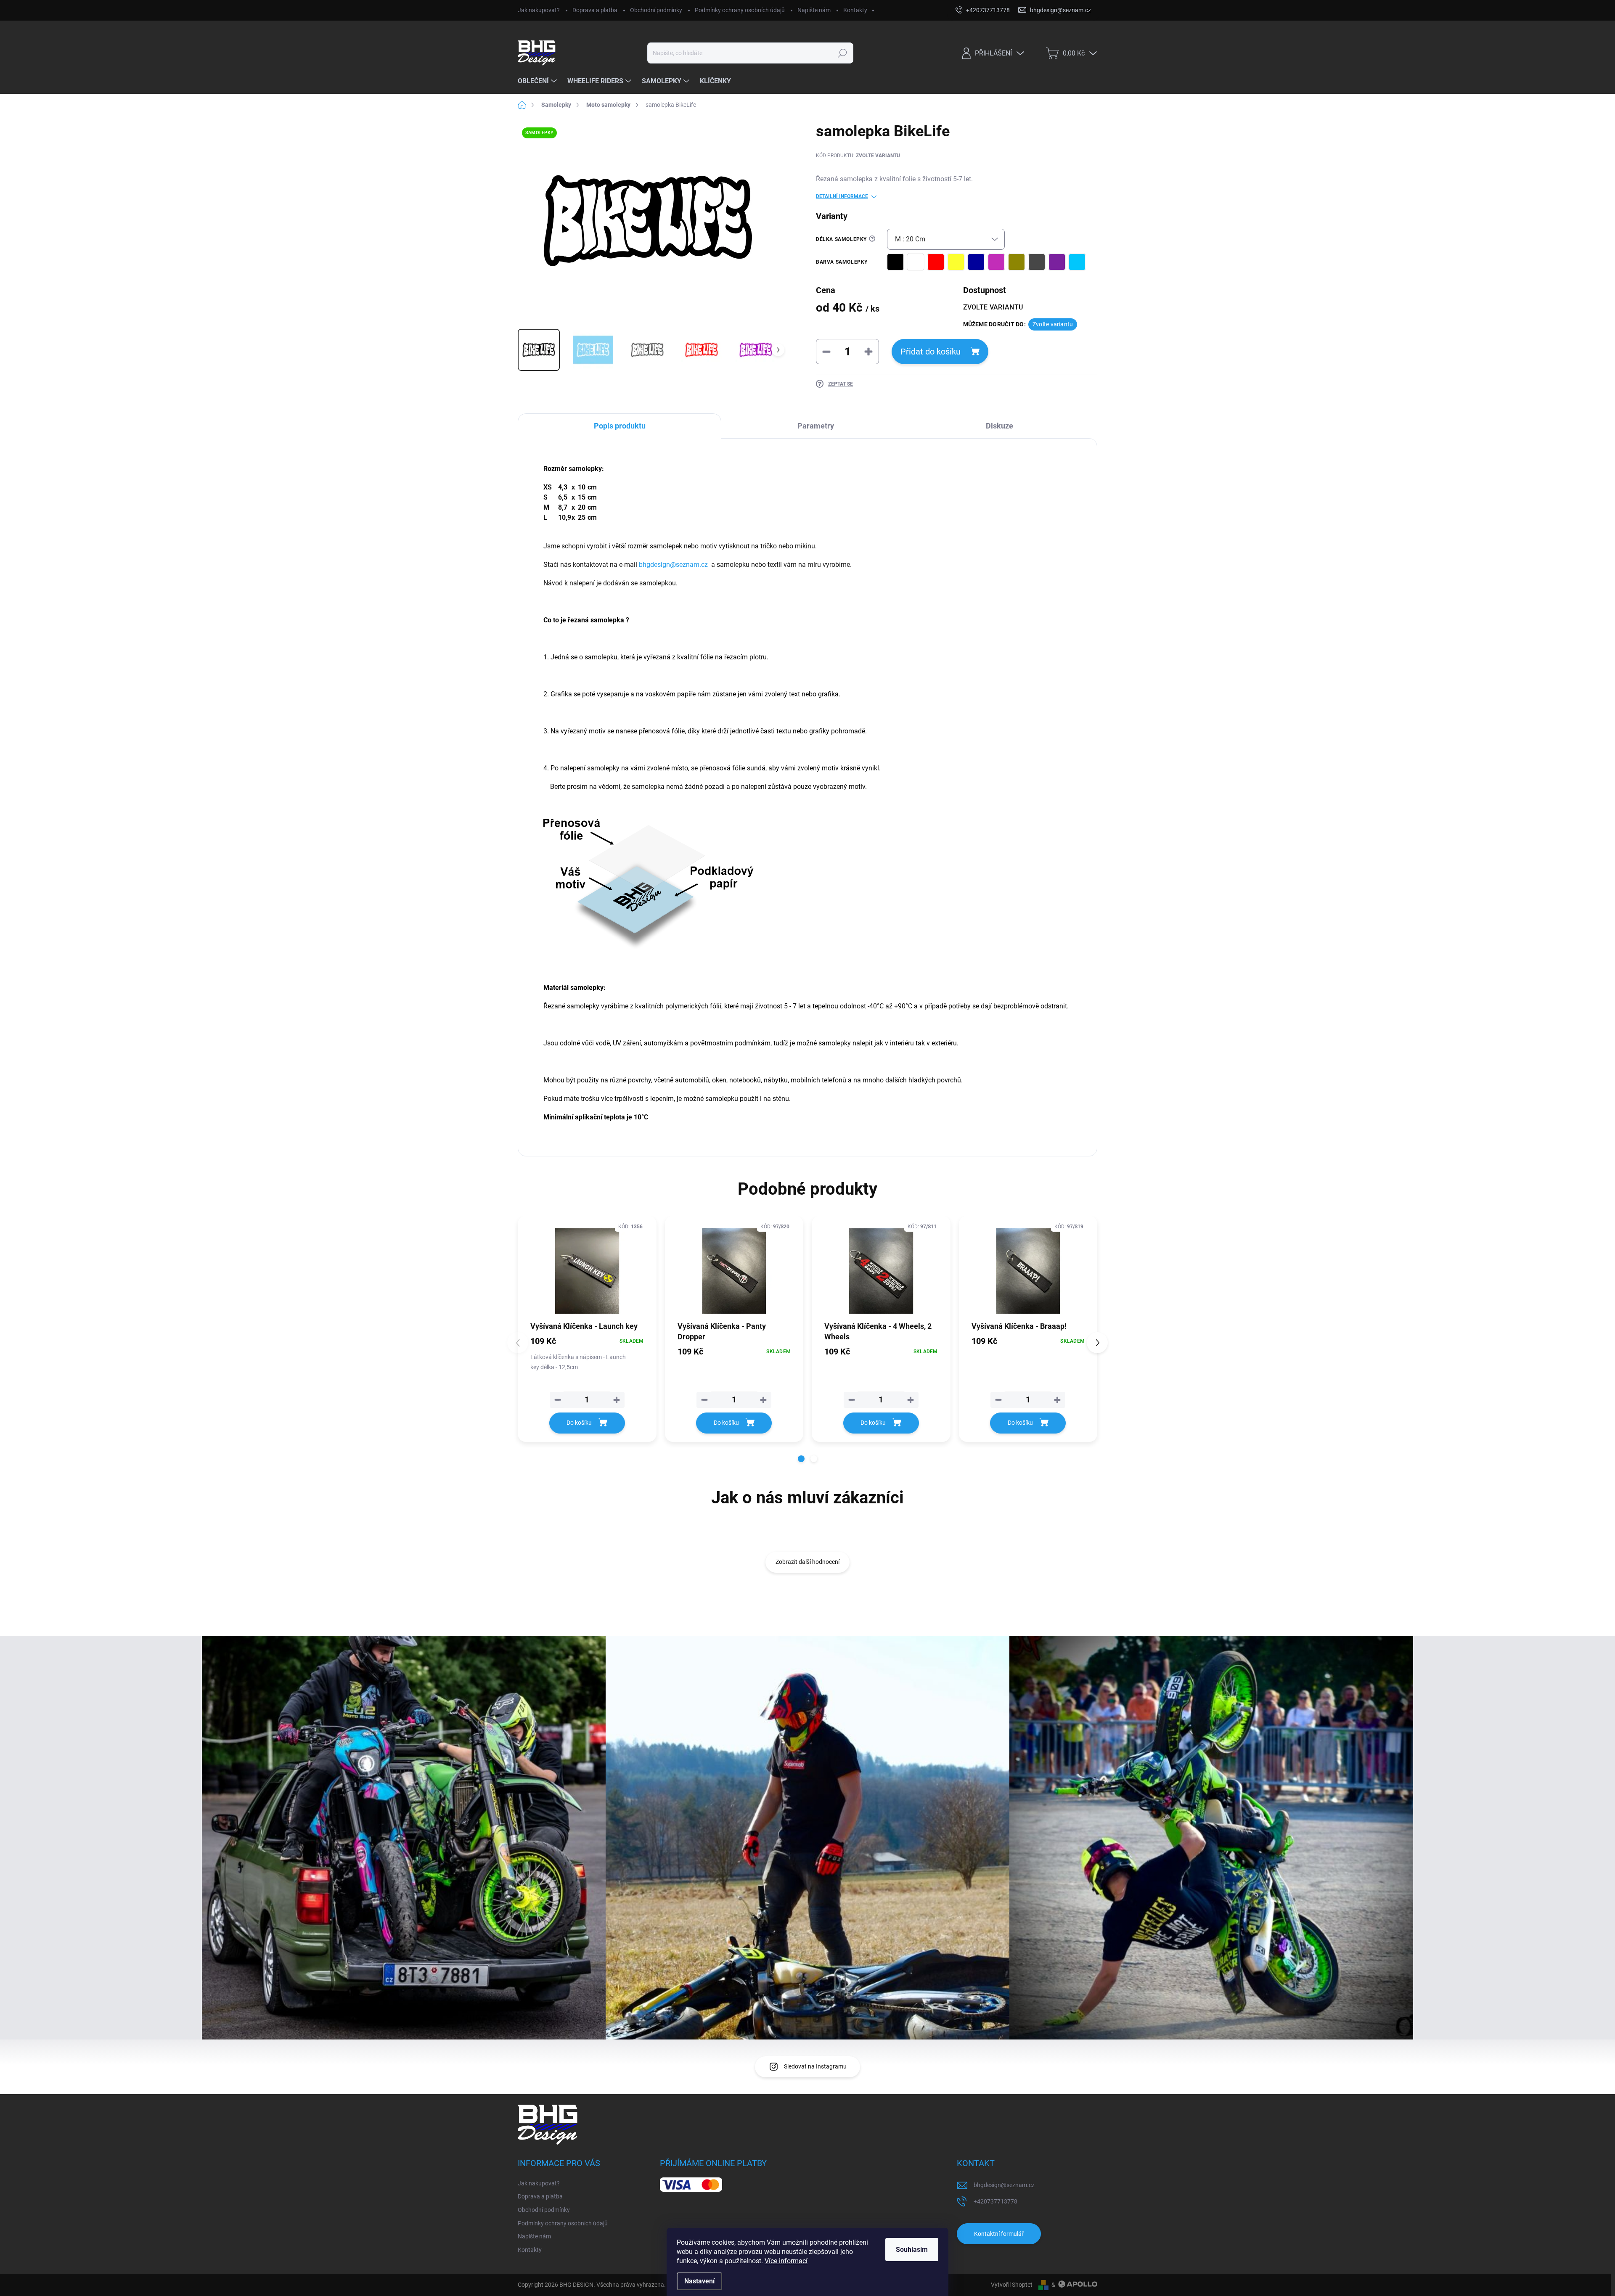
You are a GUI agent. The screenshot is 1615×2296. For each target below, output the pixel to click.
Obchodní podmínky (656, 10)
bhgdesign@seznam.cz (1004, 2185)
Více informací (786, 2261)
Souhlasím (912, 2250)
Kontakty (855, 10)
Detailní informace (842, 196)
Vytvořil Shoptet (1012, 2285)
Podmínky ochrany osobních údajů (740, 10)
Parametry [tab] (816, 426)
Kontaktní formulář (999, 2234)
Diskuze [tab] (999, 426)
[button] (801, 1459)
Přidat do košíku (931, 352)
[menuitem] (538, 81)
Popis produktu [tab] (620, 426)
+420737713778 (995, 2201)
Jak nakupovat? (539, 10)
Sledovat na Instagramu (815, 2066)
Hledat (843, 53)
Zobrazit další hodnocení (807, 1562)
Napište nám (814, 10)
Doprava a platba (595, 10)
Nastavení (699, 2281)
